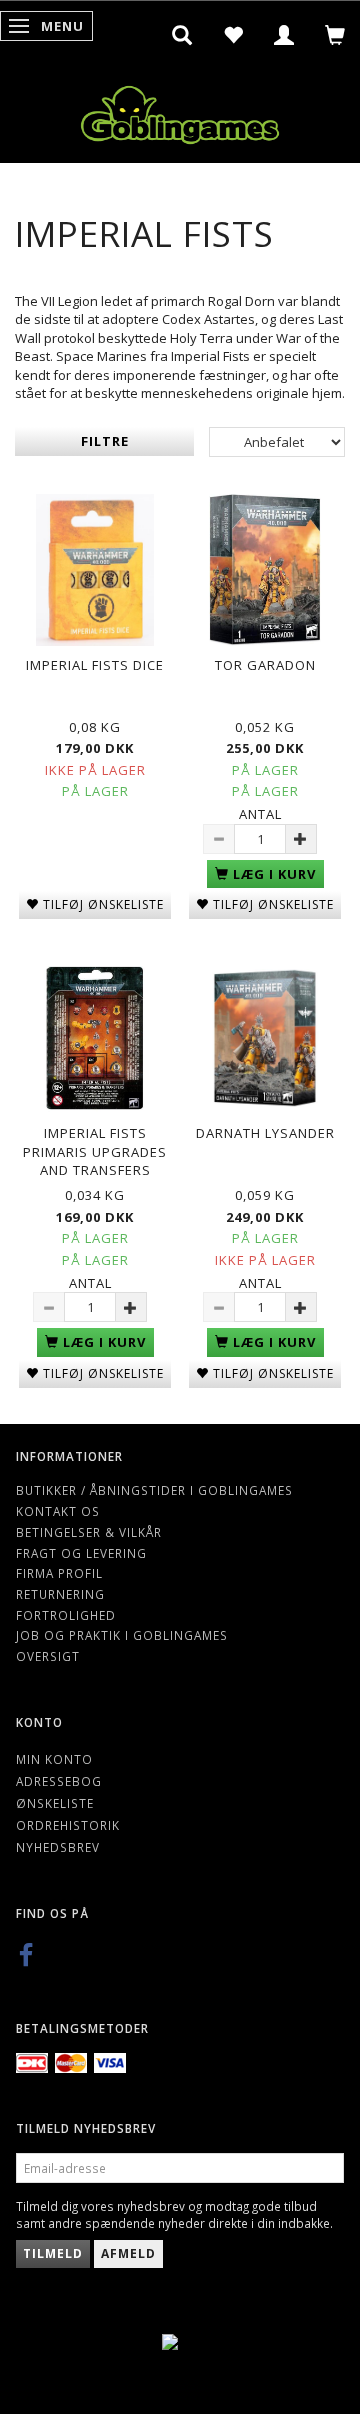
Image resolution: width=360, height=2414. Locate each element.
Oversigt (48, 1656)
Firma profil (59, 1573)
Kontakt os (58, 1511)
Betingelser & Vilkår (89, 1532)
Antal (260, 814)
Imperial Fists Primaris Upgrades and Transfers (95, 1151)
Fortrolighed (66, 1615)
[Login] (284, 35)
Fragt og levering (81, 1553)
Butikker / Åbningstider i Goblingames (154, 1490)
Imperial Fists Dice (95, 665)
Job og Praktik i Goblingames (122, 1635)
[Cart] (335, 35)
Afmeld (128, 2253)
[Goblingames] (180, 110)
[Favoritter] (233, 35)
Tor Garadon (265, 665)
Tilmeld (53, 2253)
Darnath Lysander (265, 1133)
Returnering (60, 1594)
